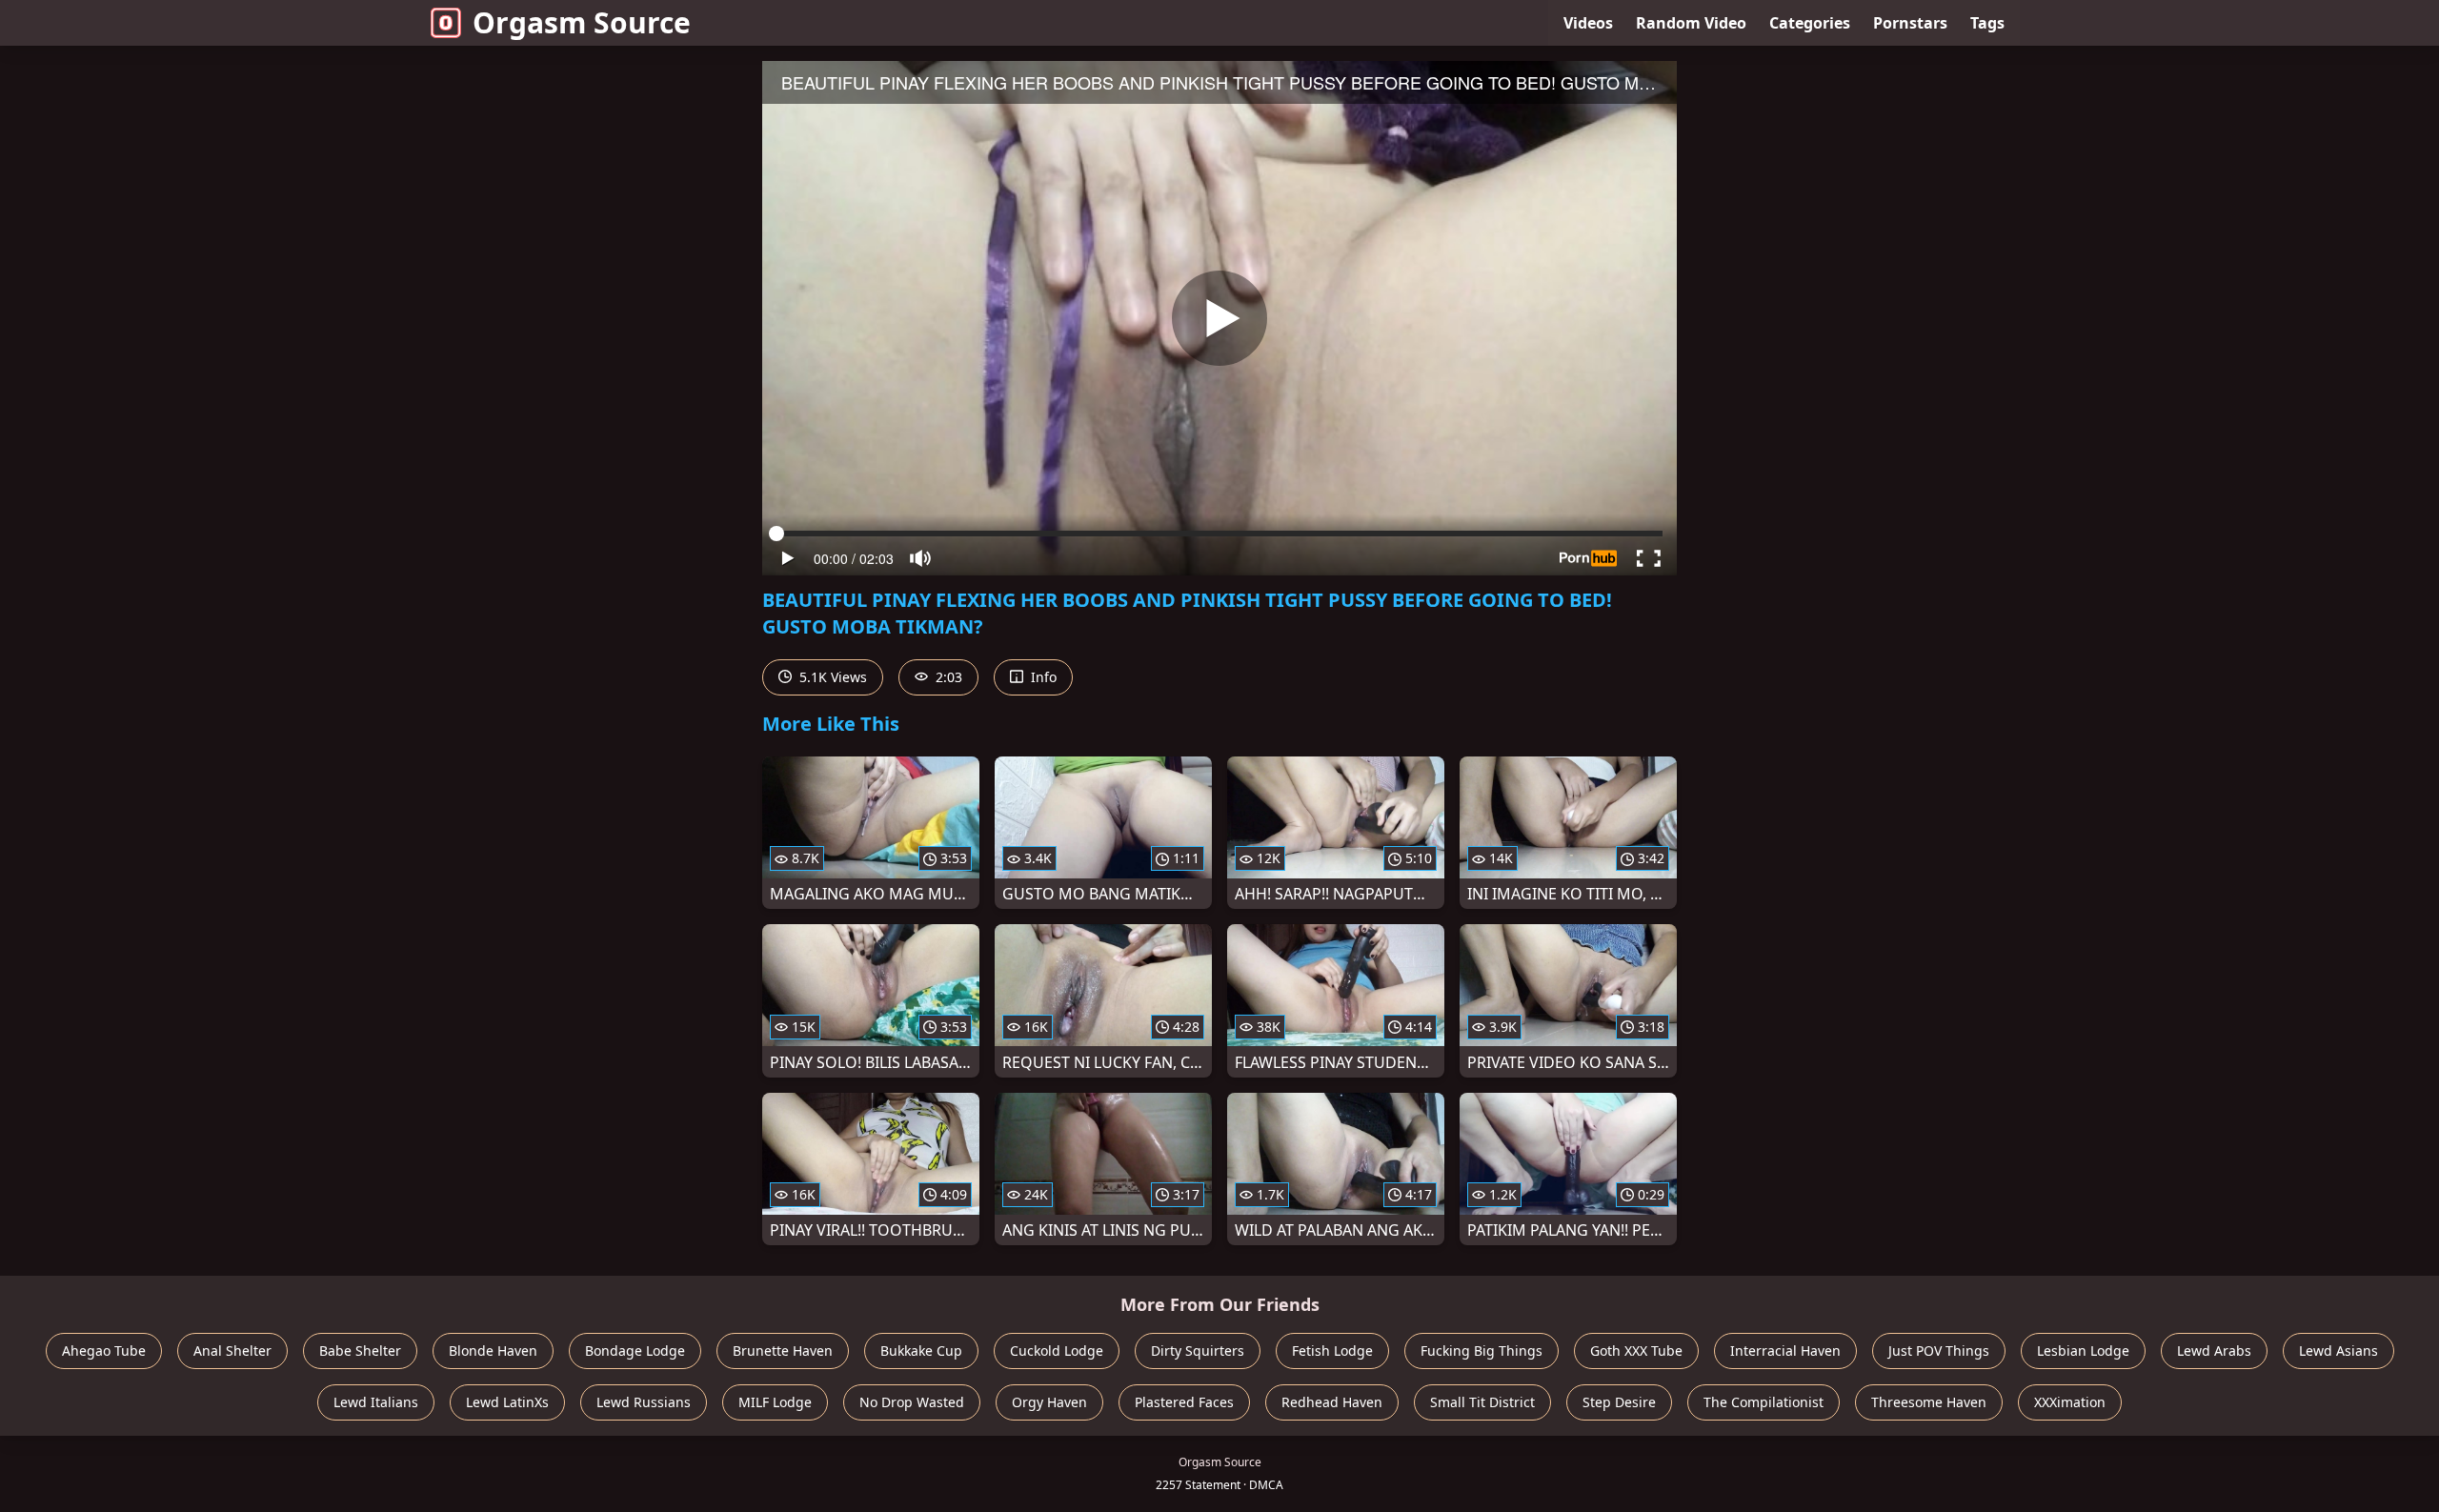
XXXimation (2070, 1402)
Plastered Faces (1184, 1402)
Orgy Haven (1049, 1402)
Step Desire (1619, 1402)
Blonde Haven (493, 1351)
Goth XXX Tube (1636, 1351)
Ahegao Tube (104, 1351)
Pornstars (1910, 23)
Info (1042, 677)
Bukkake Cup (921, 1351)
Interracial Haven (1785, 1351)
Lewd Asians (2338, 1351)
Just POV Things (1939, 1351)
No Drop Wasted (912, 1402)
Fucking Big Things (1482, 1351)
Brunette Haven (783, 1351)
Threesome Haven (1929, 1402)
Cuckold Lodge (1057, 1351)
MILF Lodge (775, 1402)
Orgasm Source (582, 22)
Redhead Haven (1332, 1402)
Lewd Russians (644, 1402)
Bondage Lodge (635, 1351)
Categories (1810, 23)
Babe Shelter (360, 1351)
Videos (1588, 23)
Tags (1987, 23)
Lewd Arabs (2214, 1351)
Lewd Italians (376, 1402)
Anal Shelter (232, 1351)
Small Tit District (1482, 1402)
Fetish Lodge (1332, 1351)
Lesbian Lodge (2083, 1351)
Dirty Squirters (1198, 1351)
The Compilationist (1764, 1402)
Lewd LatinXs (507, 1402)
